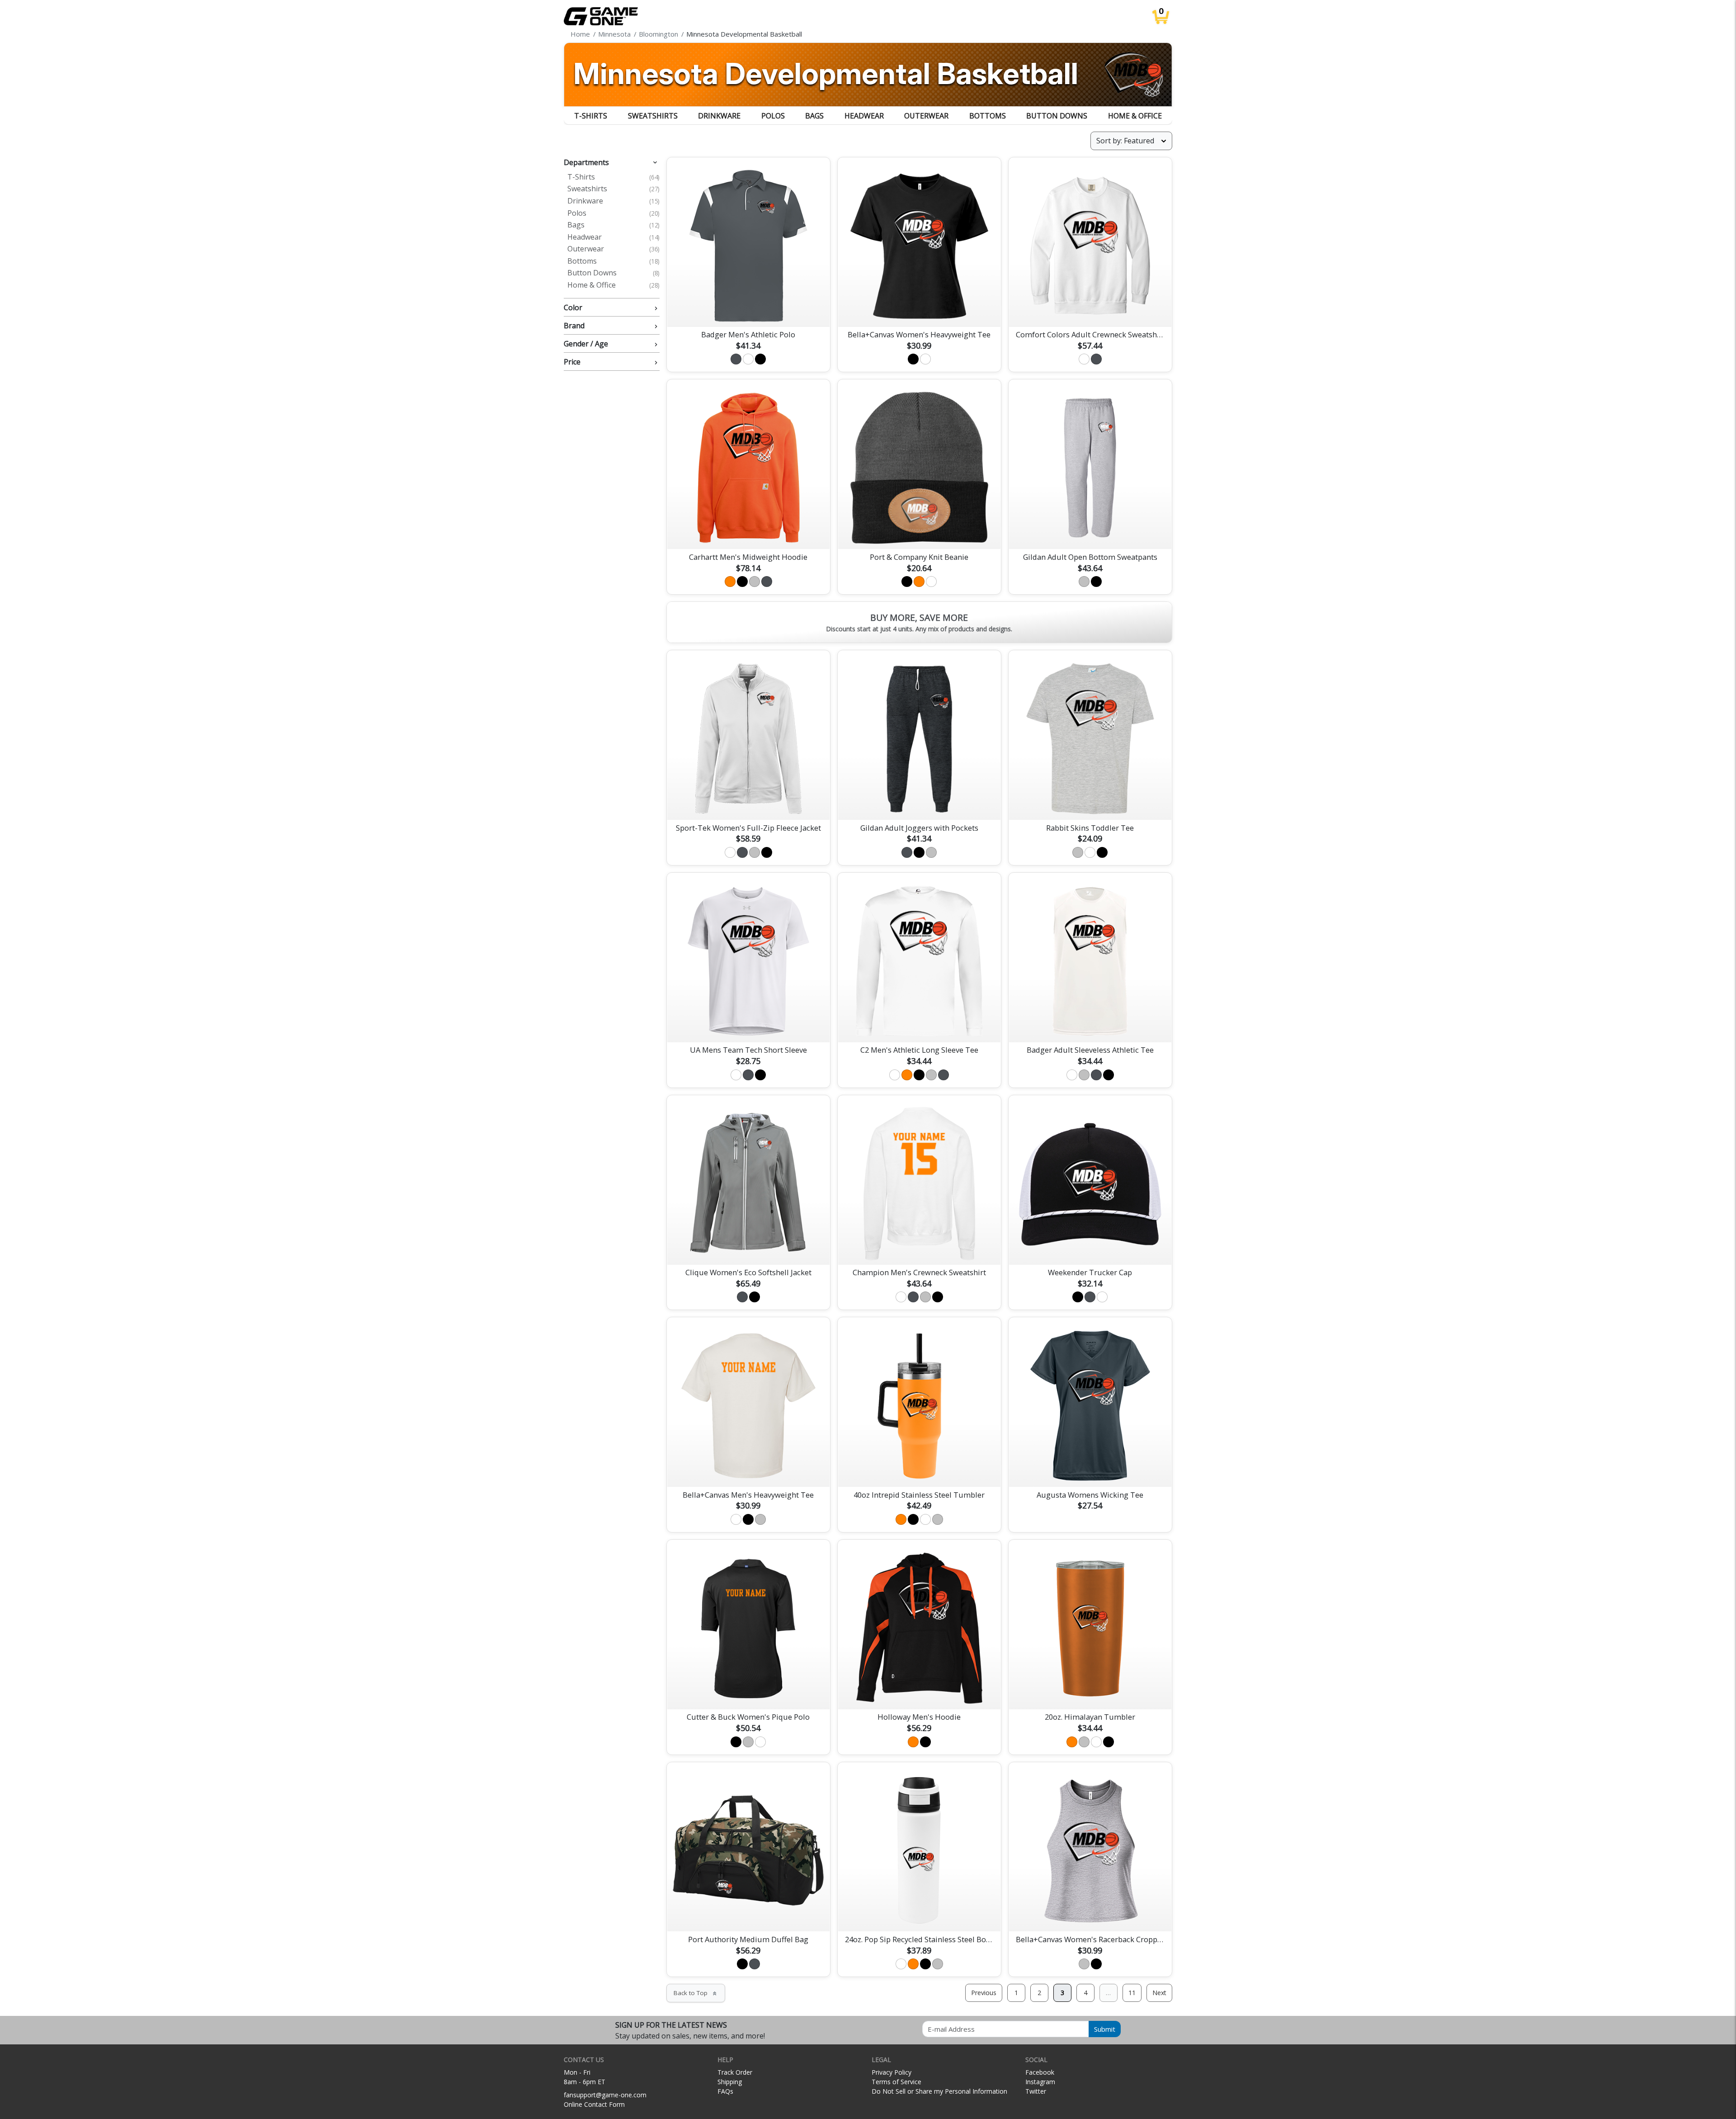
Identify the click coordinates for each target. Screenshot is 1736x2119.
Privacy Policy (892, 2072)
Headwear (864, 116)
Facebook (1040, 2072)
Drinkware (719, 116)
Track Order (735, 2072)
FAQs (725, 2091)
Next (1159, 1993)
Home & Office (1135, 116)
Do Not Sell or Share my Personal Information (939, 2091)
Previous (984, 1993)
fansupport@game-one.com (605, 2095)
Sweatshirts (653, 116)
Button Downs (1057, 116)
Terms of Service (896, 2082)
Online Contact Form (594, 2104)
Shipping (730, 2082)
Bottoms (988, 116)
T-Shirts (591, 116)
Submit (1105, 2029)
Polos (773, 116)
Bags (814, 116)
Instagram (1040, 2082)
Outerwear (926, 116)
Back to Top (696, 1993)
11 (1132, 1993)
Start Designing (748, 309)
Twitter (1036, 2091)
